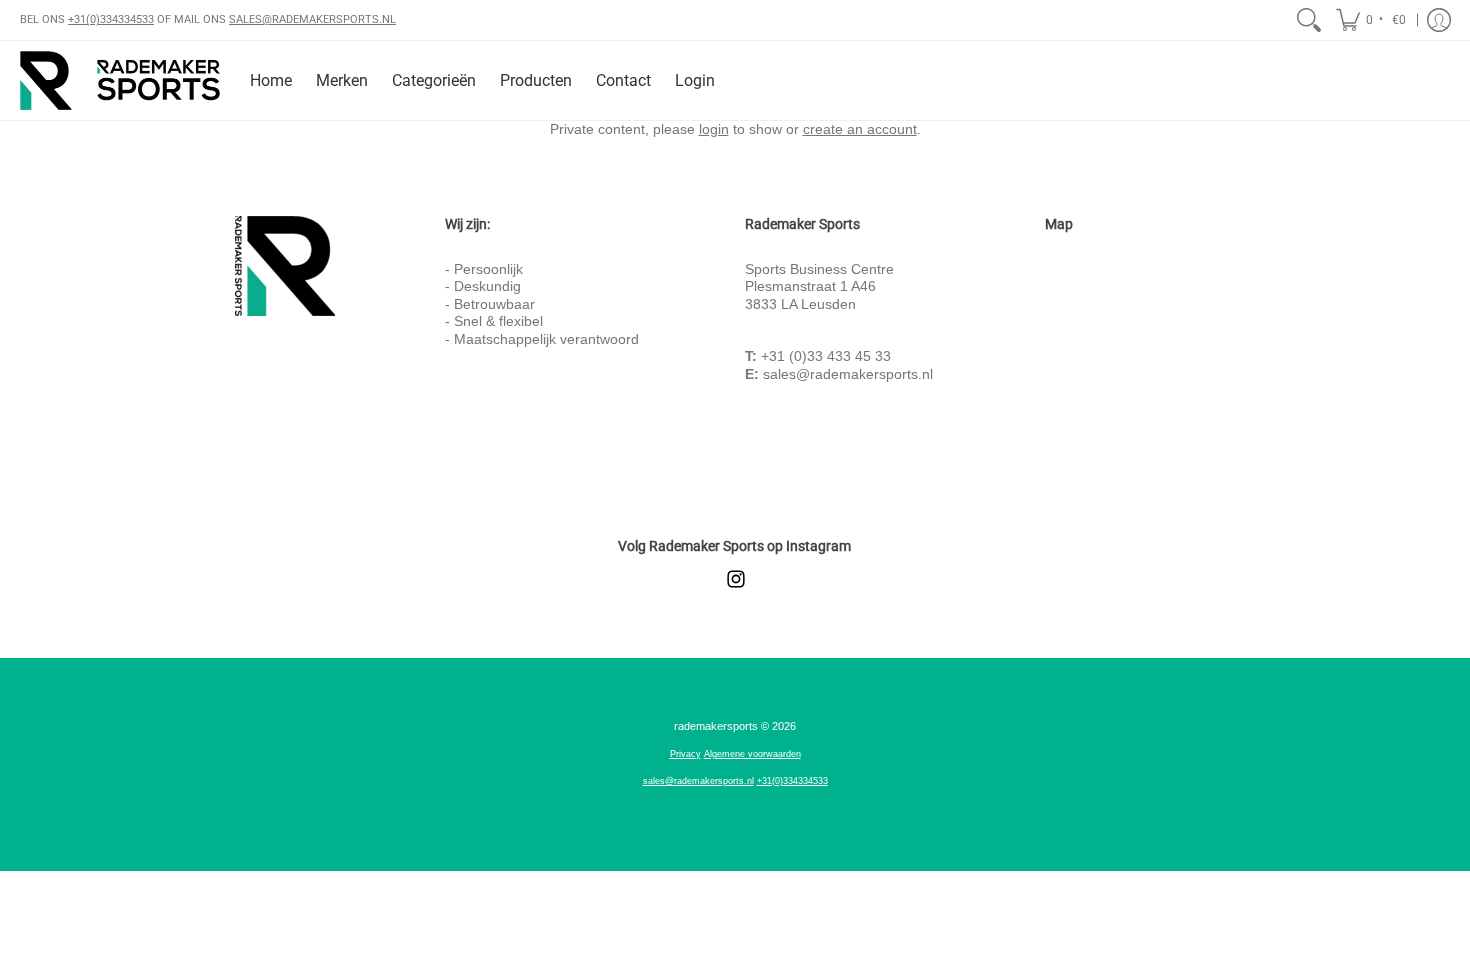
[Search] (1309, 20)
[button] (1372, 20)
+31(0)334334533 (111, 19)
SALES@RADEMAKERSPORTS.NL (312, 19)
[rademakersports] (120, 80)
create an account (860, 129)
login (714, 129)
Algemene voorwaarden (752, 754)
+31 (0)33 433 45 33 (826, 356)
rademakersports (716, 726)
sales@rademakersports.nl (848, 374)
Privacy (685, 754)
